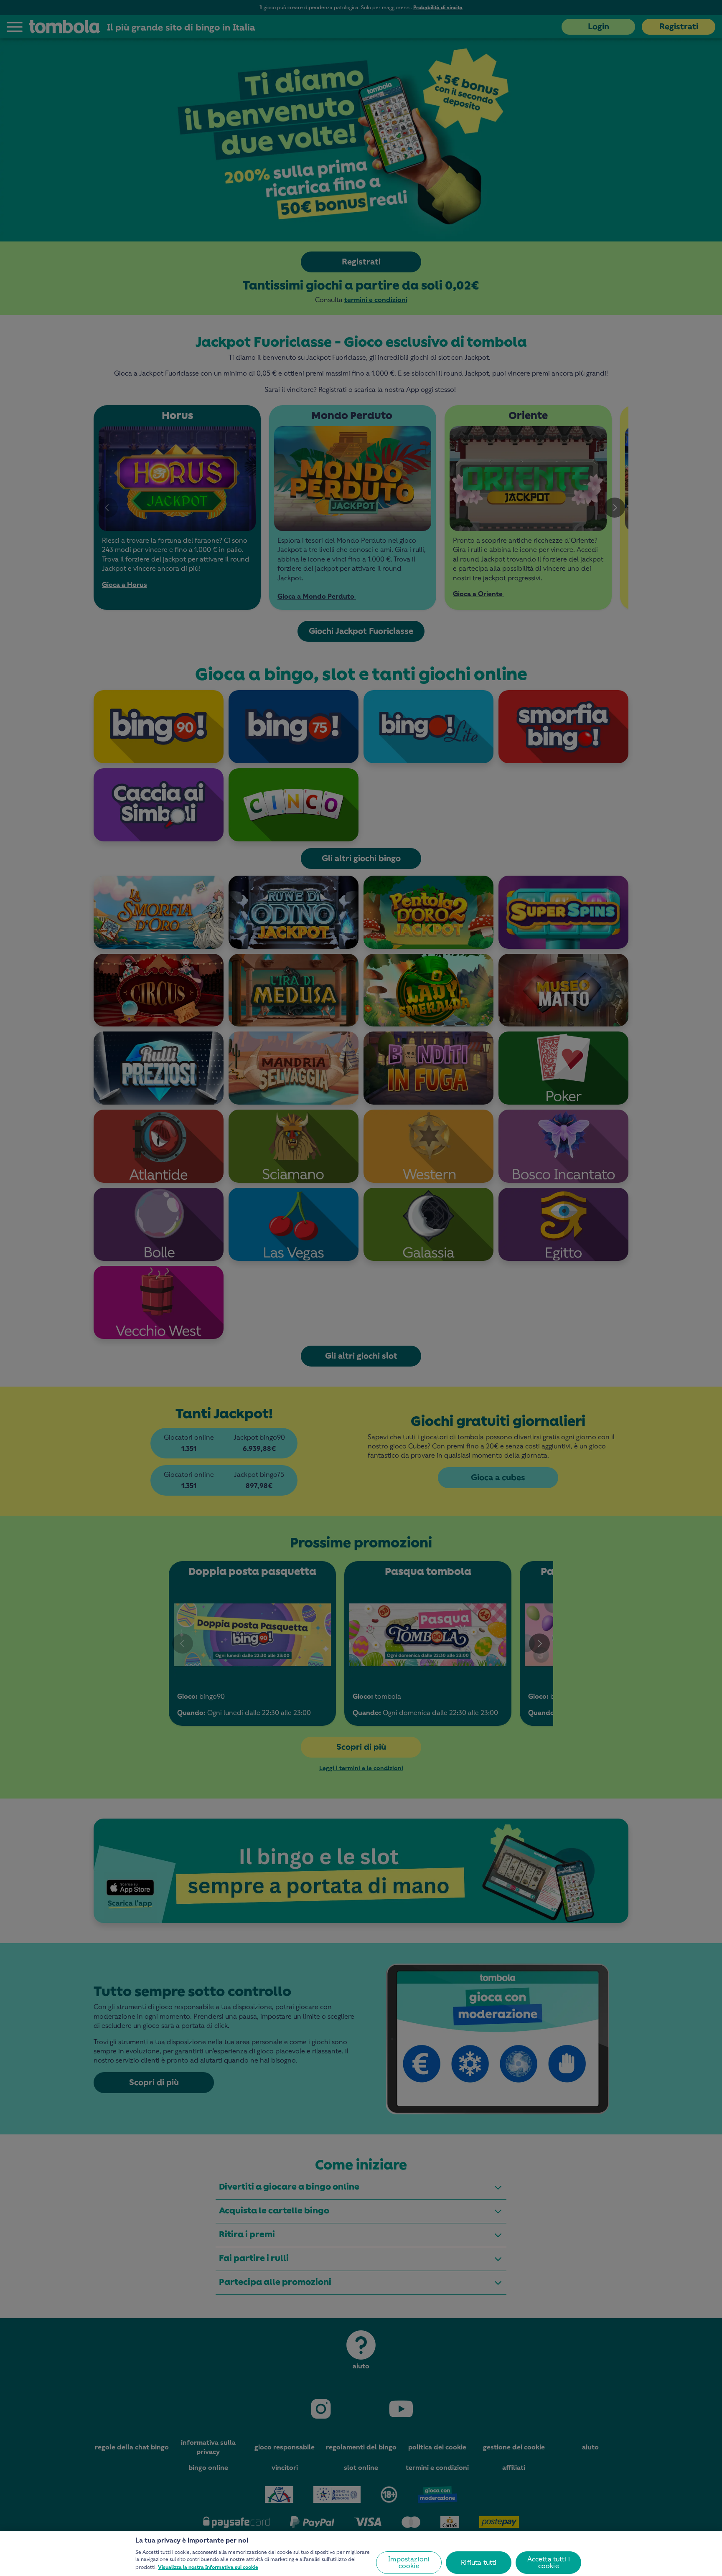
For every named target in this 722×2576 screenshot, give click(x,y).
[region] (361, 2554)
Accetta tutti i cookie (549, 2562)
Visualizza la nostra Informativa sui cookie (208, 2567)
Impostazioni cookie (409, 2562)
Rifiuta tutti (479, 2562)
